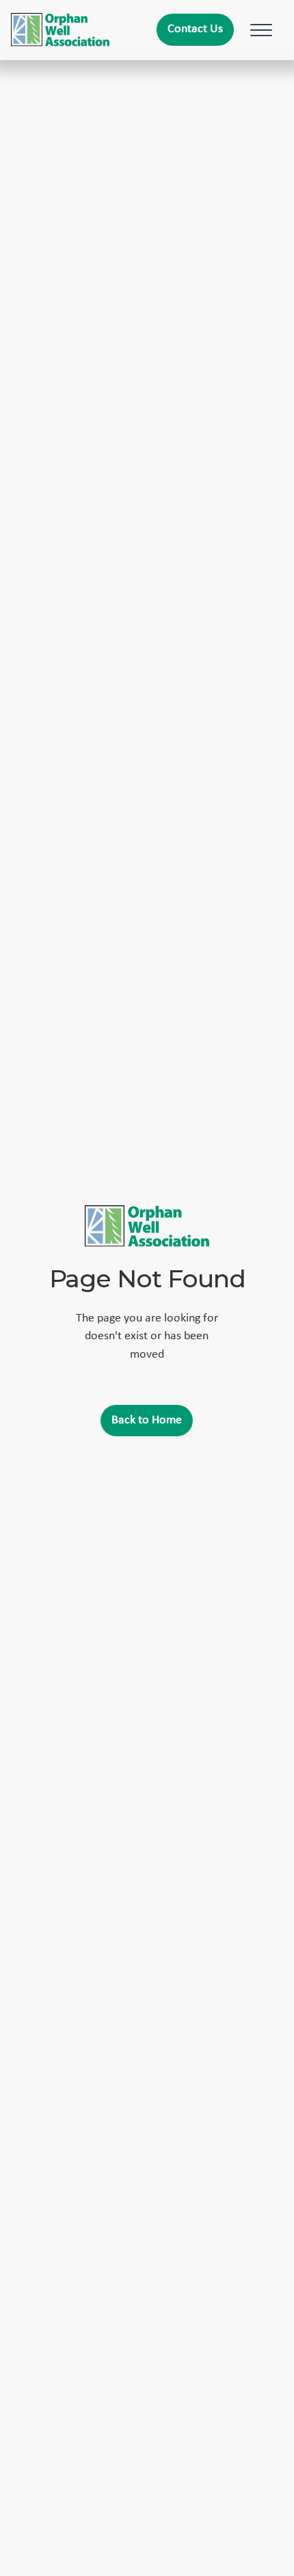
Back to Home (147, 1420)
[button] (258, 30)
